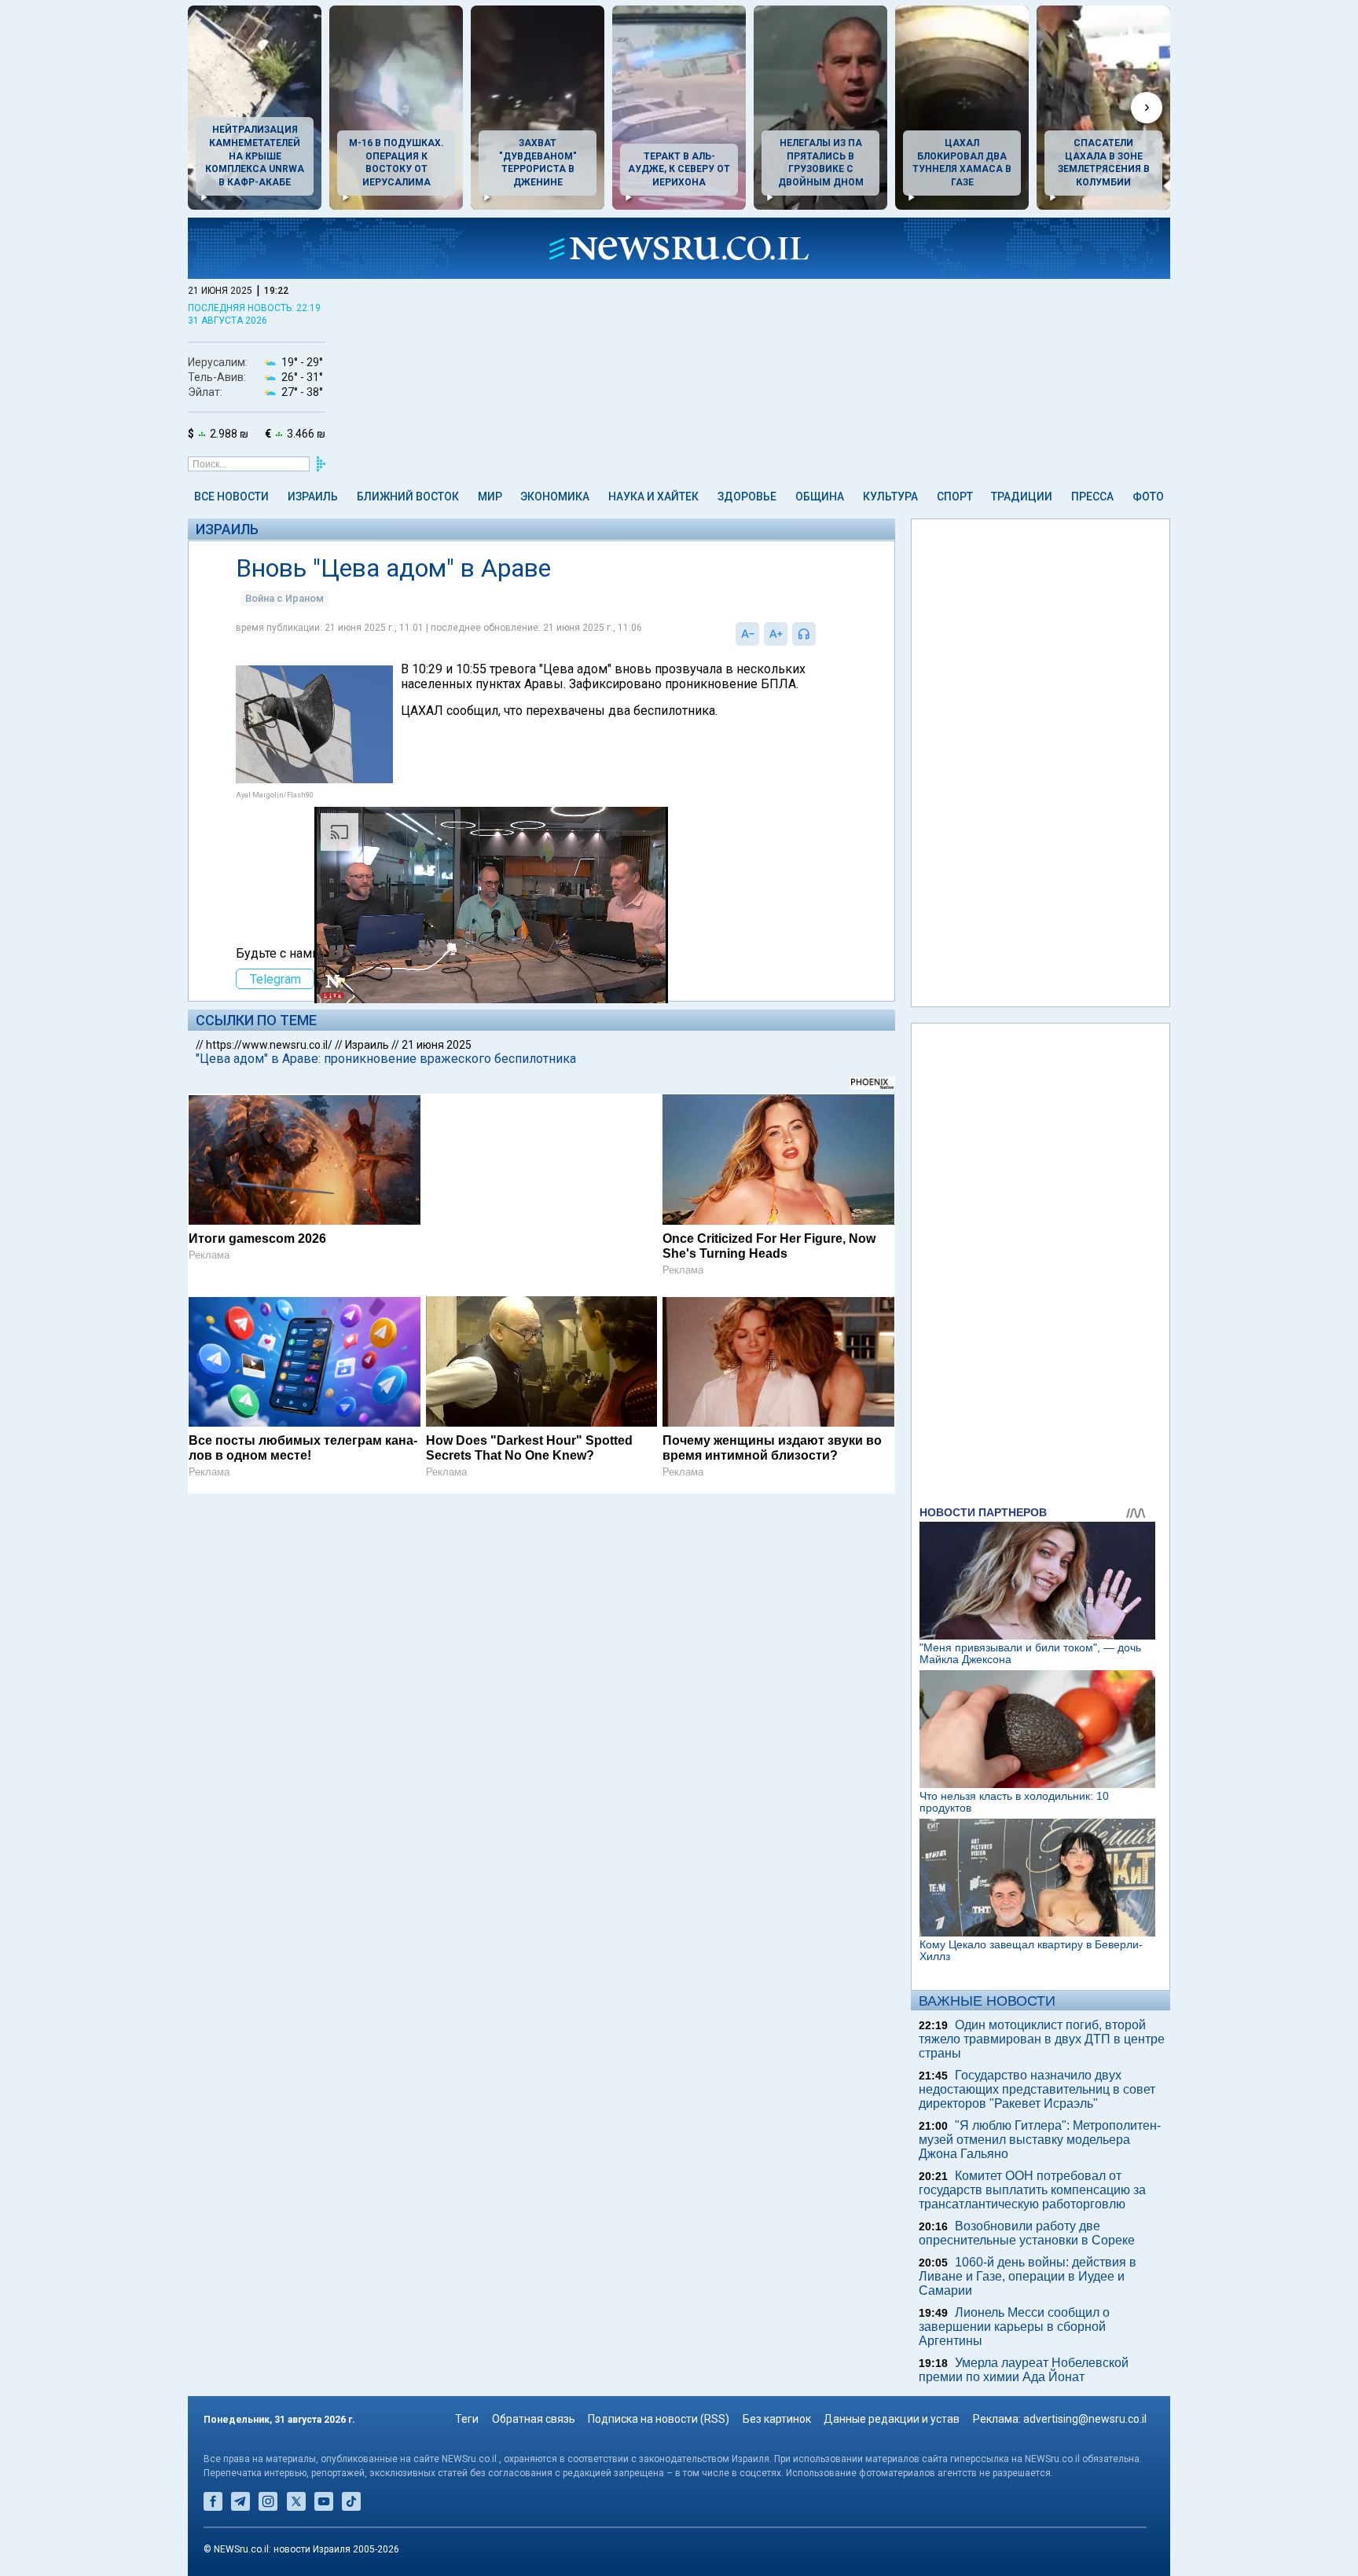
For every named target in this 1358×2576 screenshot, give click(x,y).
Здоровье (747, 497)
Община (820, 497)
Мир (490, 497)
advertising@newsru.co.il (1085, 2419)
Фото (1148, 497)
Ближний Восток (408, 497)
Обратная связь (534, 2419)
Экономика (555, 497)
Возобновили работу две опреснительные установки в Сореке (1027, 2233)
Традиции (1022, 497)
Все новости (231, 497)
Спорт (955, 497)
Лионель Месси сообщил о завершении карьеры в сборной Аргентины (1014, 2327)
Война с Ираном (284, 598)
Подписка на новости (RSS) (659, 2419)
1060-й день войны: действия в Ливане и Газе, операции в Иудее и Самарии (1028, 2276)
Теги (467, 2419)
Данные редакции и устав (892, 2419)
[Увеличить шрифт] (776, 634)
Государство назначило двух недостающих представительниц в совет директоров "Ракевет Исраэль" (1037, 2089)
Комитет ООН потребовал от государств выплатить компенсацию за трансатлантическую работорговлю (1032, 2190)
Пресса (1092, 497)
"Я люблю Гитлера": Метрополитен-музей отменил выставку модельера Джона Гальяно (1040, 2140)
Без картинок (777, 2419)
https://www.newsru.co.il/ (269, 1045)
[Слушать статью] (820, 634)
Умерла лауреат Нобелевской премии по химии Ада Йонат (1024, 2370)
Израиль (313, 497)
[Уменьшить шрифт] (747, 634)
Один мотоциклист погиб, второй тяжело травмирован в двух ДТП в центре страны (1042, 2039)
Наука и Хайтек (653, 497)
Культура (890, 497)
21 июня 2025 (437, 1045)
